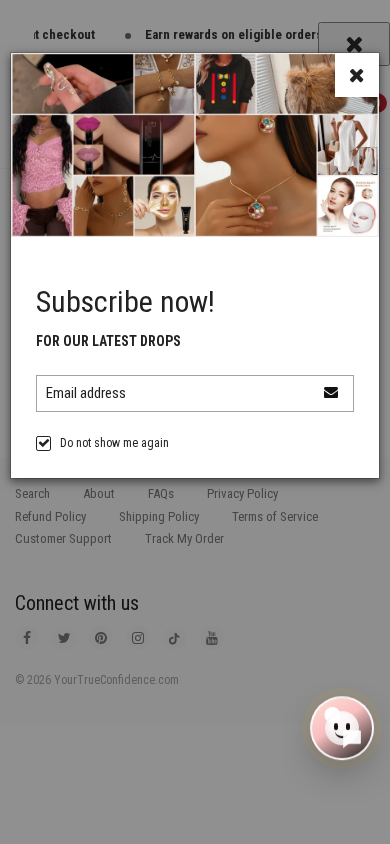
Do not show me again (114, 443)
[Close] (357, 75)
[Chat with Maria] (342, 729)
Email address (86, 393)
